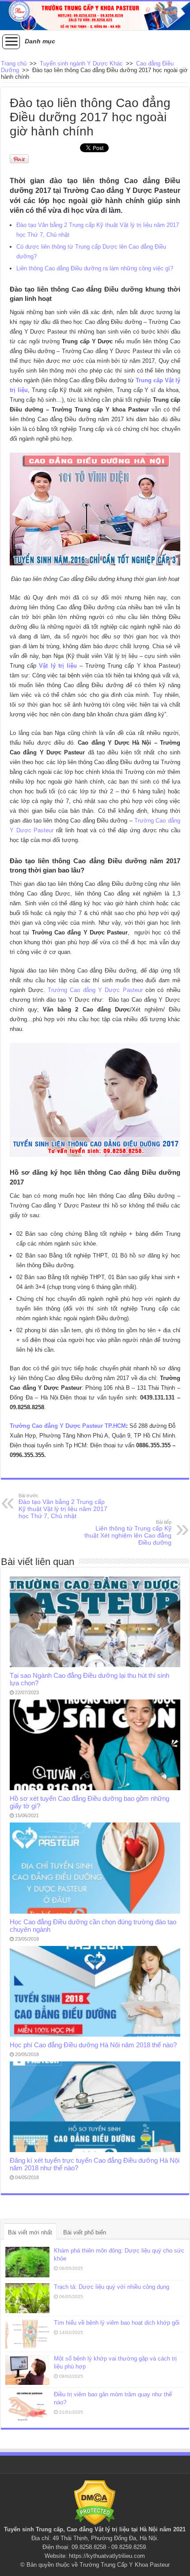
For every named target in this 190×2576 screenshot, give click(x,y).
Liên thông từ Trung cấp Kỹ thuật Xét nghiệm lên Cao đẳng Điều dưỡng (128, 1533)
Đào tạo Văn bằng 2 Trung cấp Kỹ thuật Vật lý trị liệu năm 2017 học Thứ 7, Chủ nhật (63, 1506)
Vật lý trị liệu (112, 2529)
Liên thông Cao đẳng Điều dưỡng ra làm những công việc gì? (95, 268)
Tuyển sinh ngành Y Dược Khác (81, 63)
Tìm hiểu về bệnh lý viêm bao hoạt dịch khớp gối (117, 2323)
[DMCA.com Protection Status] (95, 2502)
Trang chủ (14, 63)
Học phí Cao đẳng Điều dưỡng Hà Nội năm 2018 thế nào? (93, 2045)
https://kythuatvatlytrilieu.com (107, 2556)
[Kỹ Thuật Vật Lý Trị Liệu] (95, 16)
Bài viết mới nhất (30, 2232)
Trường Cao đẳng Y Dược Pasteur (94, 990)
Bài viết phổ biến (85, 2232)
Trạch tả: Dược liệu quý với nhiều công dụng (112, 2287)
